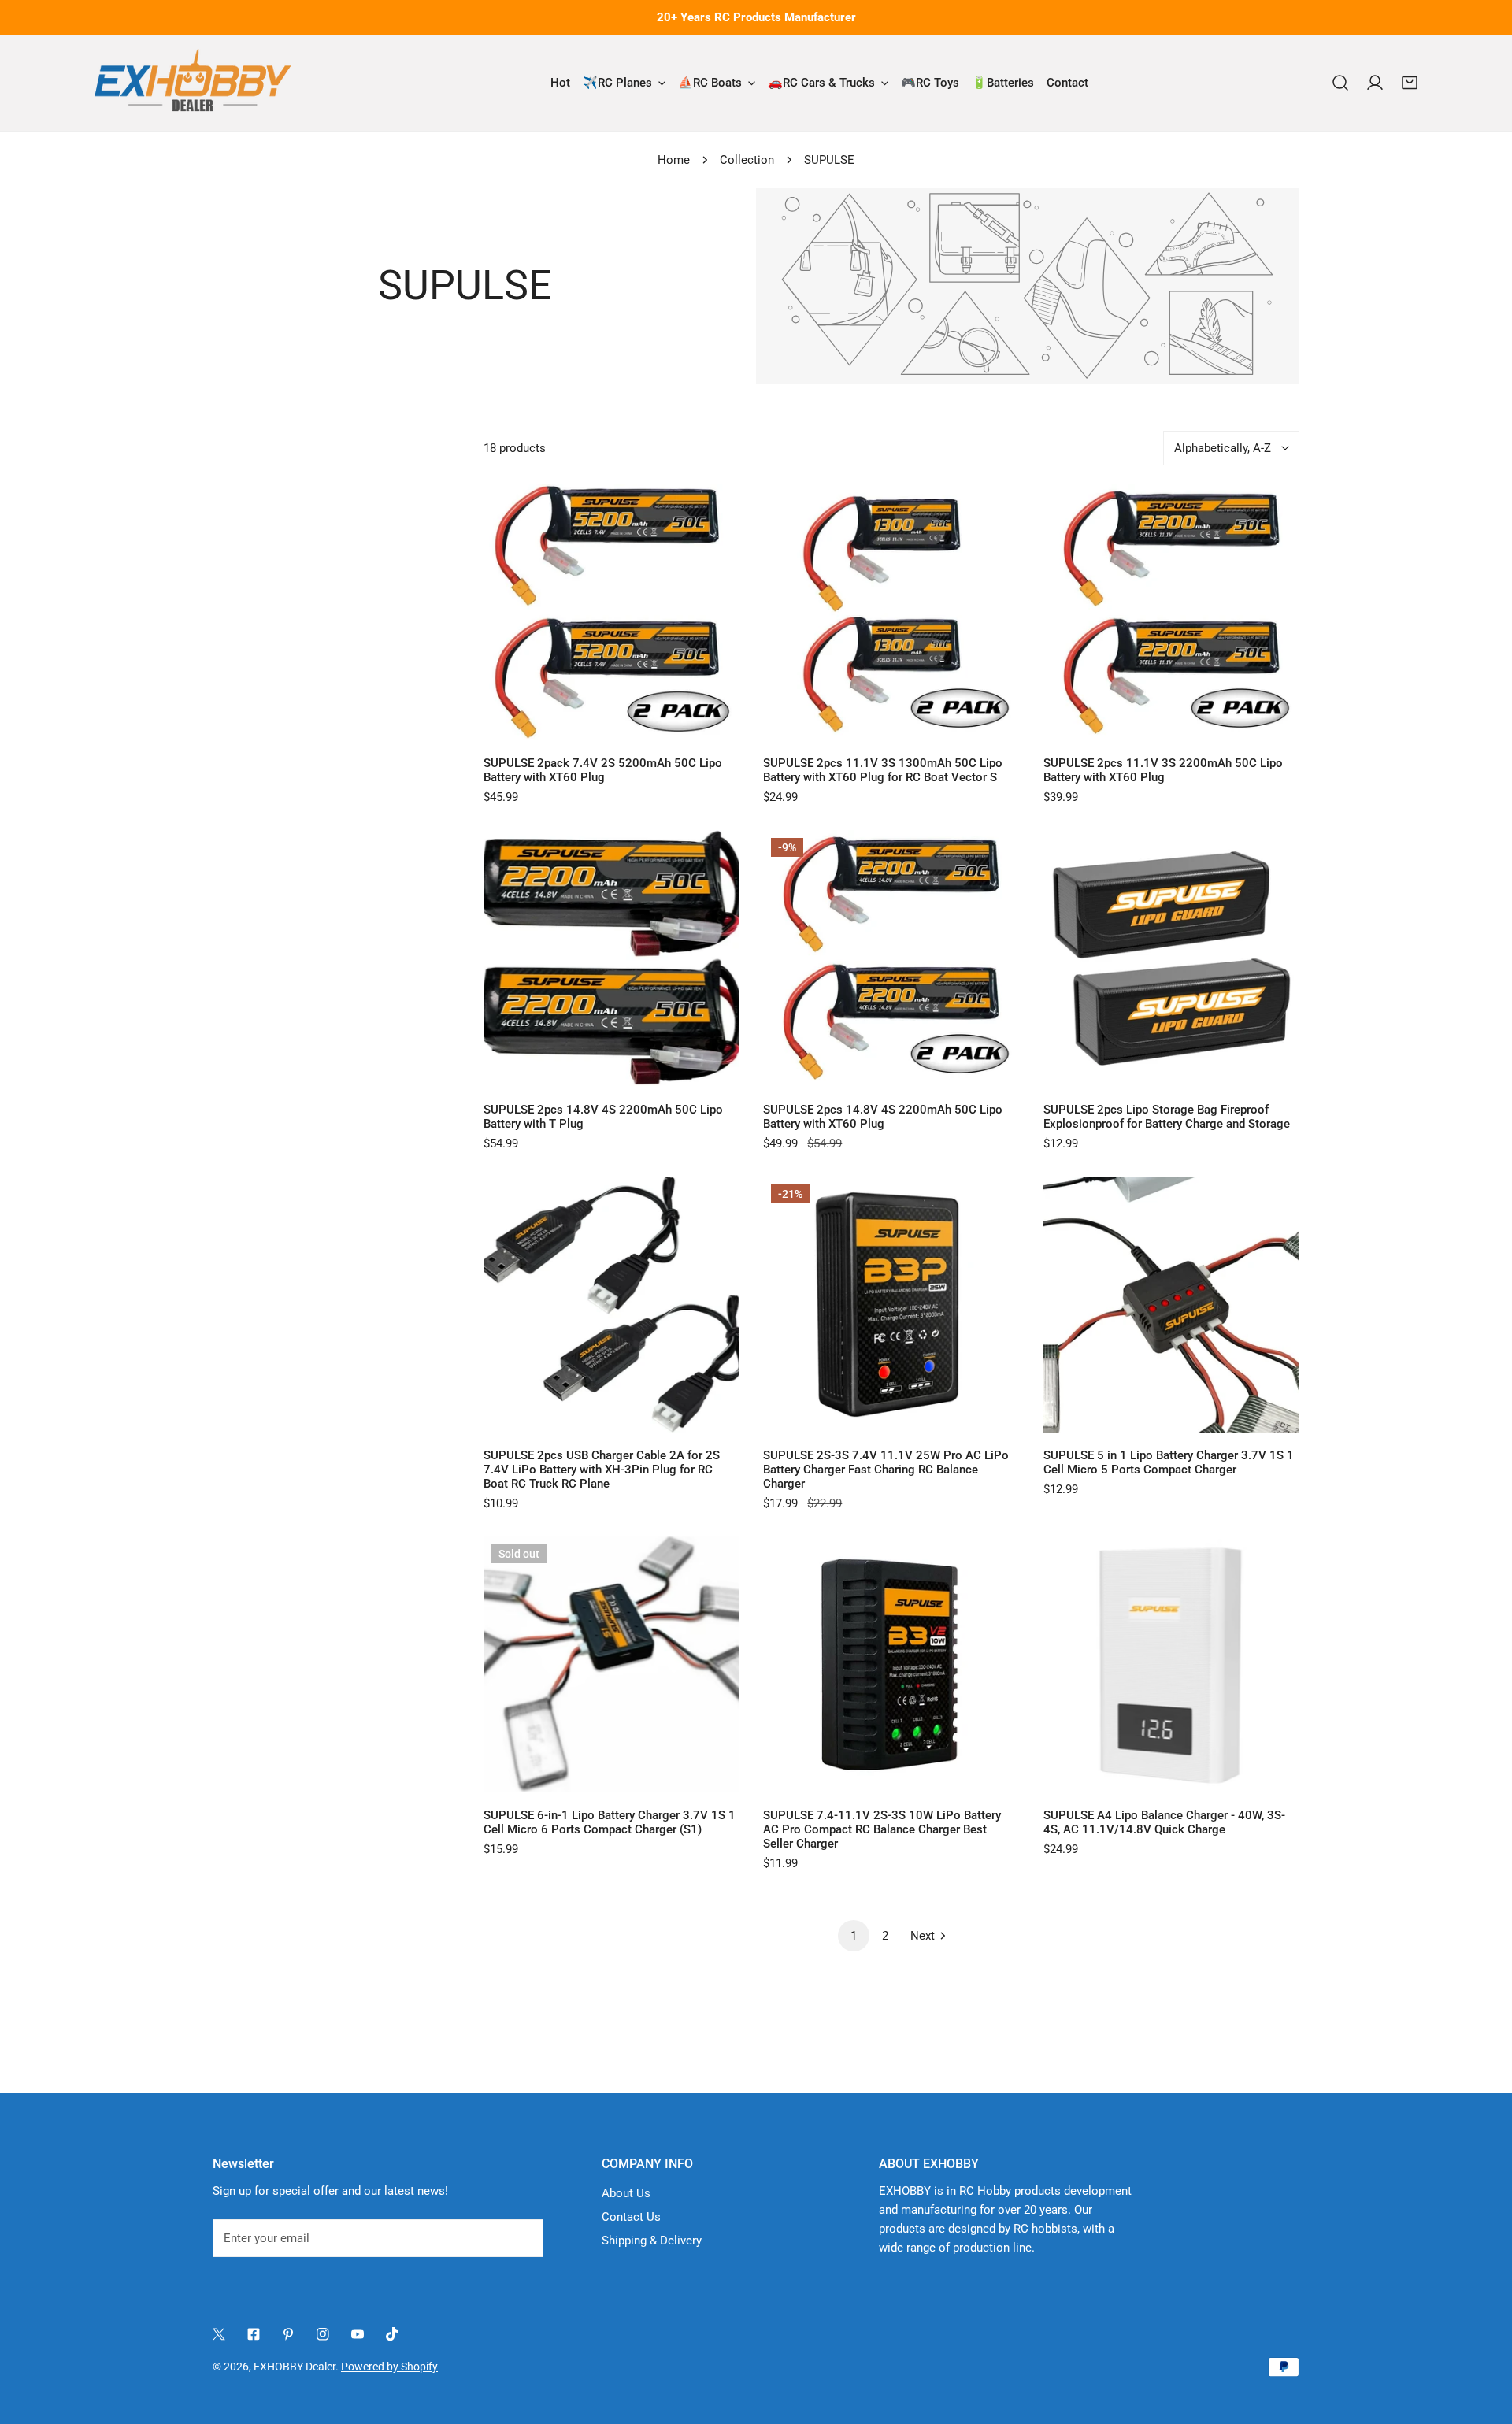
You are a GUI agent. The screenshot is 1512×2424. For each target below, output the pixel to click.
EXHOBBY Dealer (295, 2367)
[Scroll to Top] (1484, 2341)
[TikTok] (392, 2334)
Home (674, 160)
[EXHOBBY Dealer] (193, 83)
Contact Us (631, 2217)
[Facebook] (254, 2334)
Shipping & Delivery (652, 2241)
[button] (1410, 83)
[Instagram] (323, 2334)
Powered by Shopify (389, 2367)
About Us (626, 2193)
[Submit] (523, 2237)
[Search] (1340, 83)
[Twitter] (219, 2334)
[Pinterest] (288, 2334)
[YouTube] (358, 2334)
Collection (747, 160)
